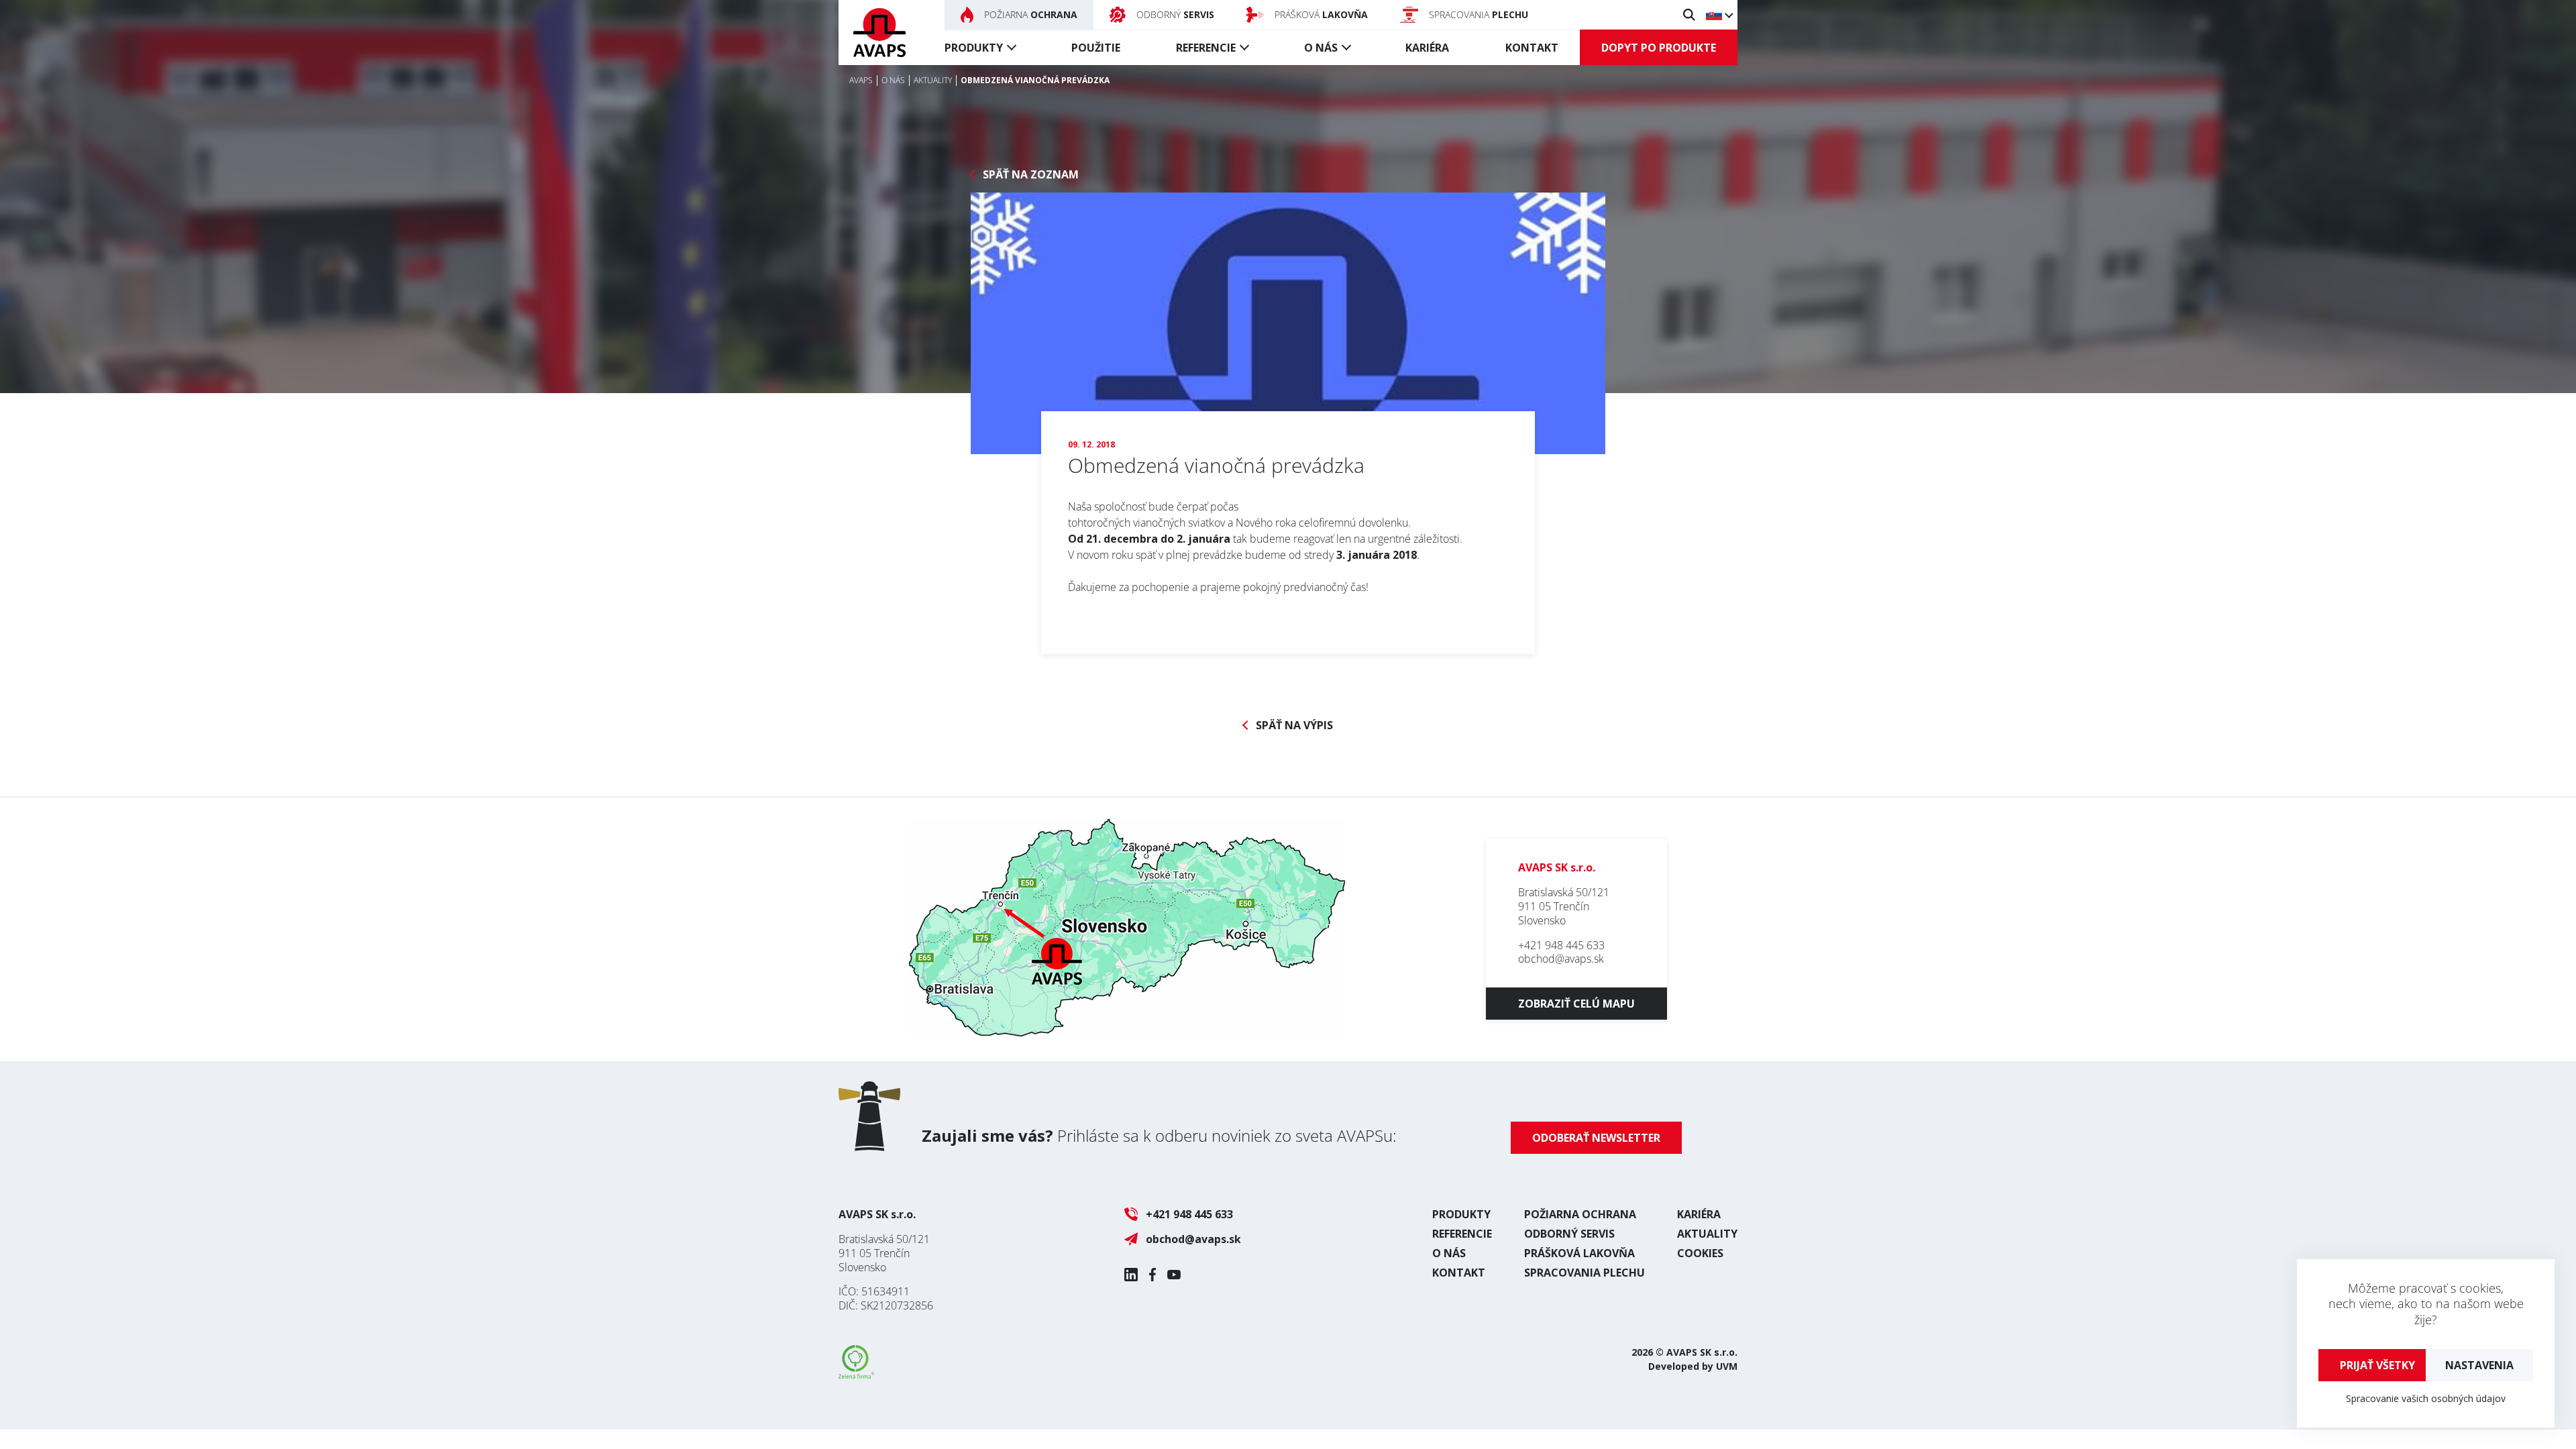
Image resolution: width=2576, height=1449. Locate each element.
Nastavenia (2479, 1365)
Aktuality (1707, 1234)
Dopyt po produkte (1659, 48)
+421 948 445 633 (1561, 945)
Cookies (1700, 1253)
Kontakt (1532, 48)
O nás (1321, 48)
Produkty (974, 48)
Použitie (1096, 48)
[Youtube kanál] (1174, 1275)
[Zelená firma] (856, 1375)
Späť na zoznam (1031, 175)
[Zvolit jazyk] (1719, 15)
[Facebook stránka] (1152, 1275)
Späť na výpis (1294, 726)
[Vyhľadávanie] (1689, 15)
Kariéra (1427, 48)
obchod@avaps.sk (1561, 959)
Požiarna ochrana (1580, 1214)
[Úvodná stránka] (879, 33)
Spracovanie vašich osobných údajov (2426, 1398)
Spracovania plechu (1585, 1273)
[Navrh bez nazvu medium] (1288, 323)
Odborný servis (1569, 1234)
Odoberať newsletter (1596, 1138)
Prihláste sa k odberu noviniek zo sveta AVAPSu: (1159, 1135)
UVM (1727, 1366)
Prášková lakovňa (1579, 1253)
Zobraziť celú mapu (1576, 1004)
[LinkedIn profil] (1131, 1275)
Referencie (1206, 48)
